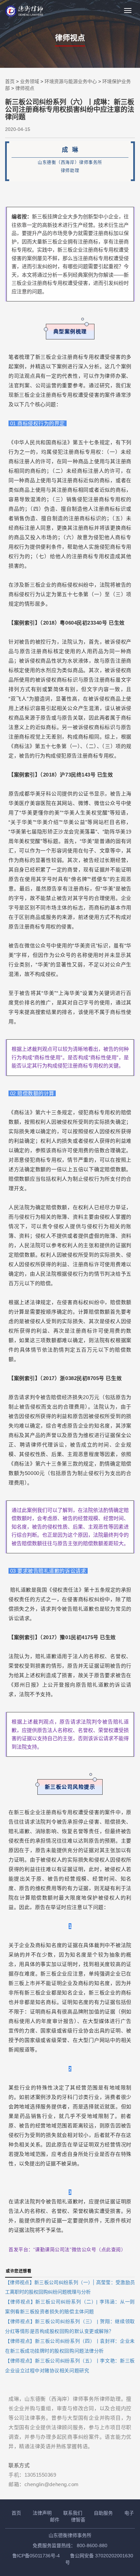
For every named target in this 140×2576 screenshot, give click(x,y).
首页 (10, 81)
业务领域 (30, 81)
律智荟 (78, 2520)
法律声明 (42, 2513)
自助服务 (103, 2513)
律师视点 (25, 88)
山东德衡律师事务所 (70, 2535)
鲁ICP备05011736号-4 (36, 2556)
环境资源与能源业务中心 (71, 81)
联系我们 (73, 2513)
